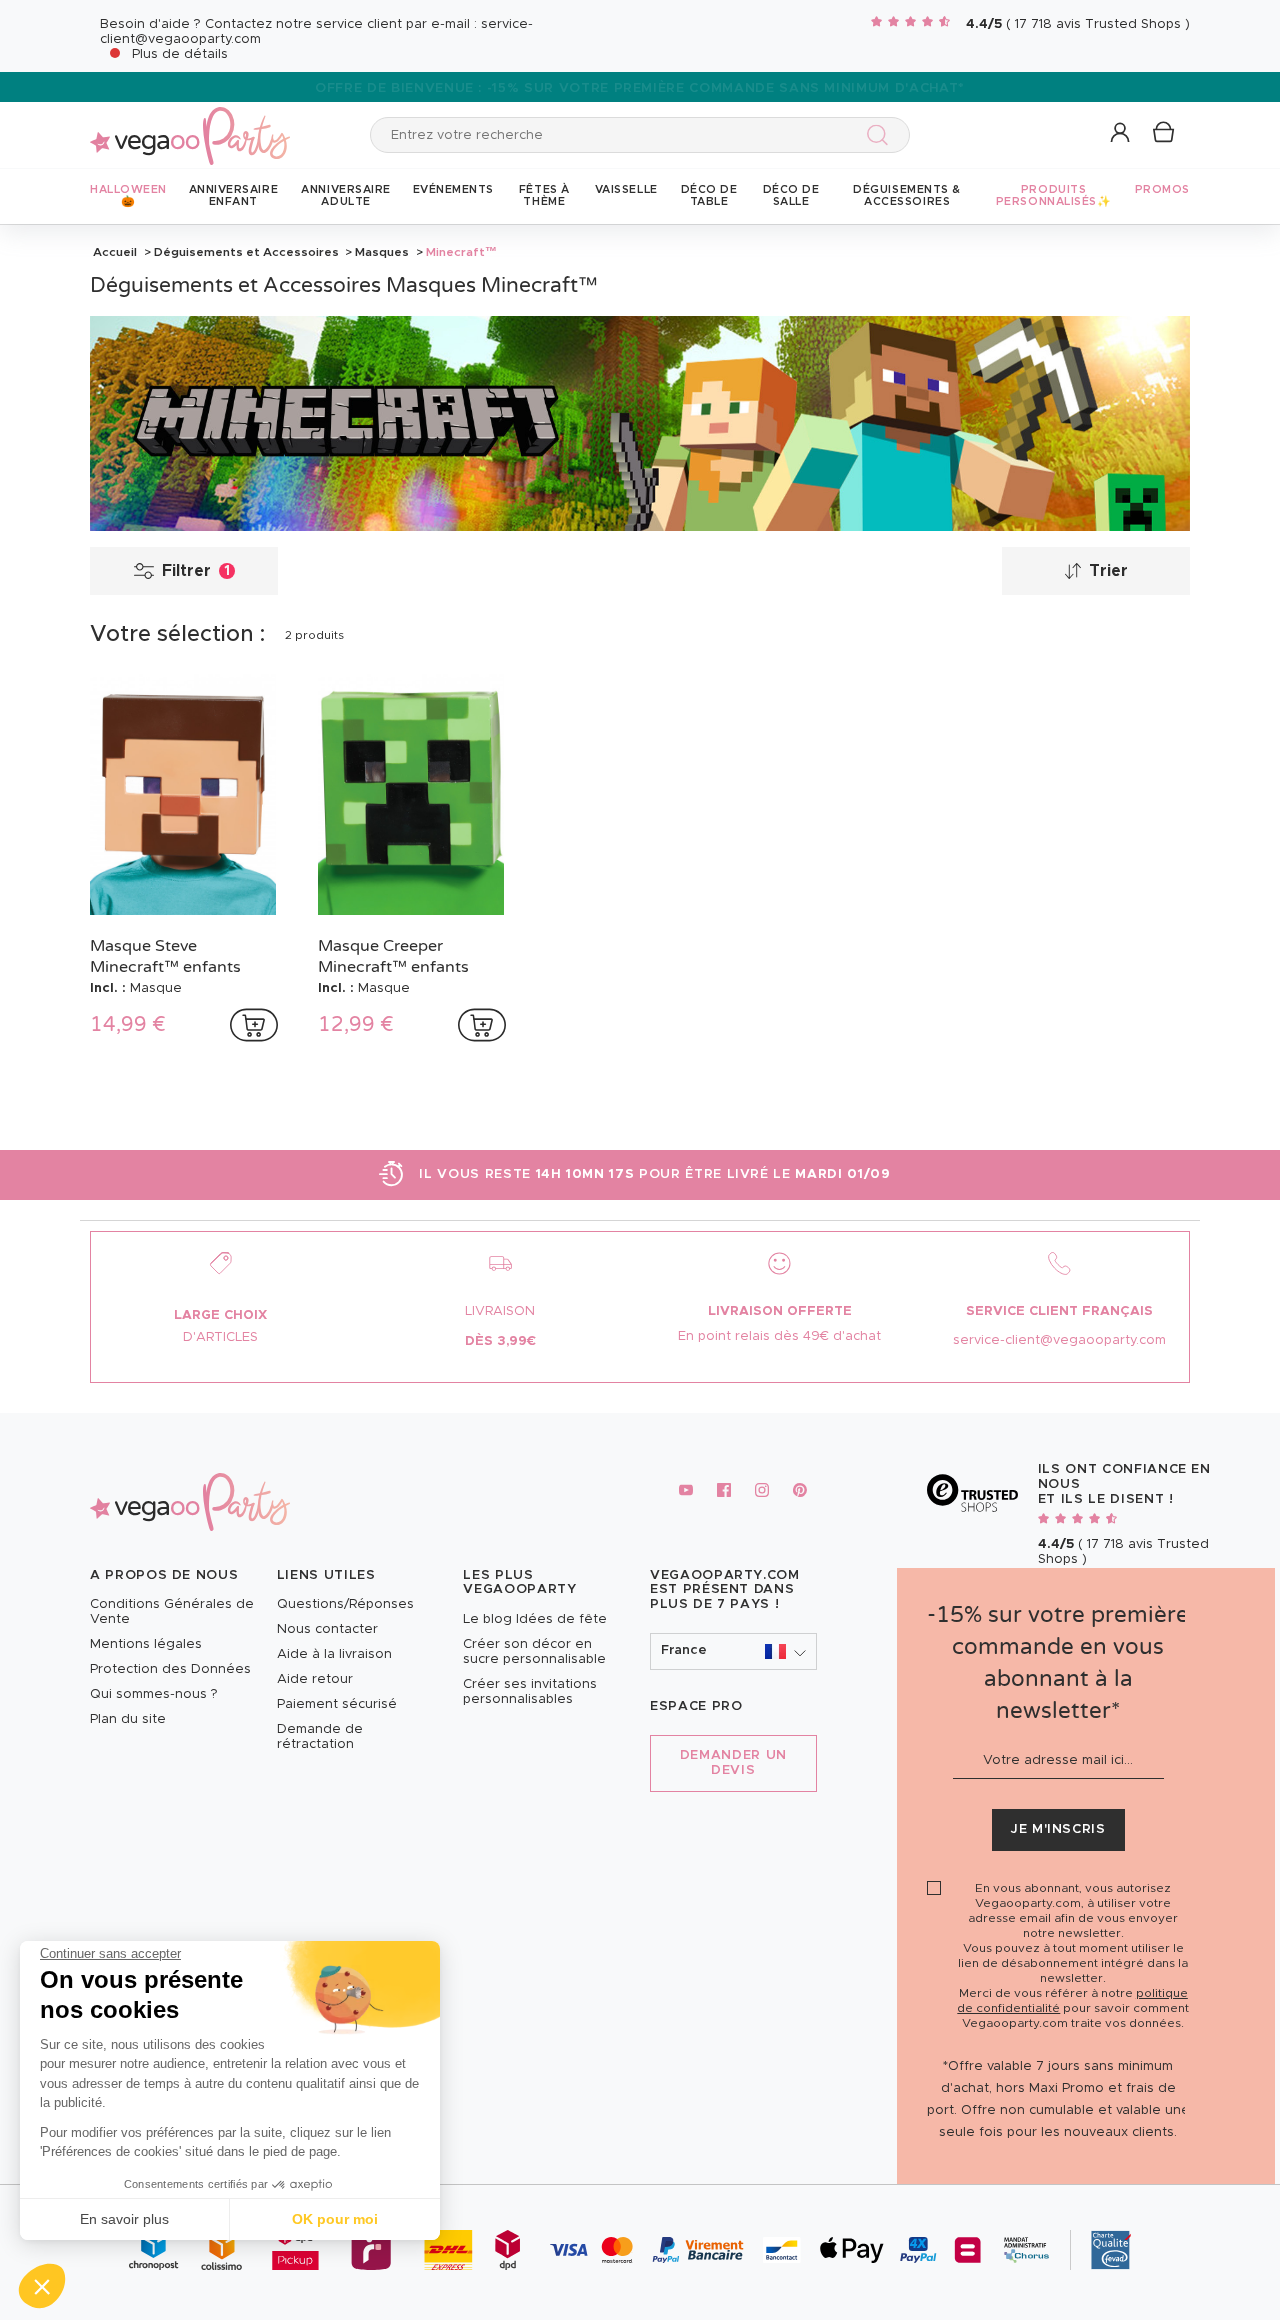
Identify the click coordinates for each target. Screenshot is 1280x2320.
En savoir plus (124, 2219)
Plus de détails (180, 54)
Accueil (115, 252)
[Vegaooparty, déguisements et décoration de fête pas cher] (190, 124)
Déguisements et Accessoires (246, 252)
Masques (382, 252)
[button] (42, 2286)
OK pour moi (335, 2219)
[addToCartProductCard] (254, 1025)
